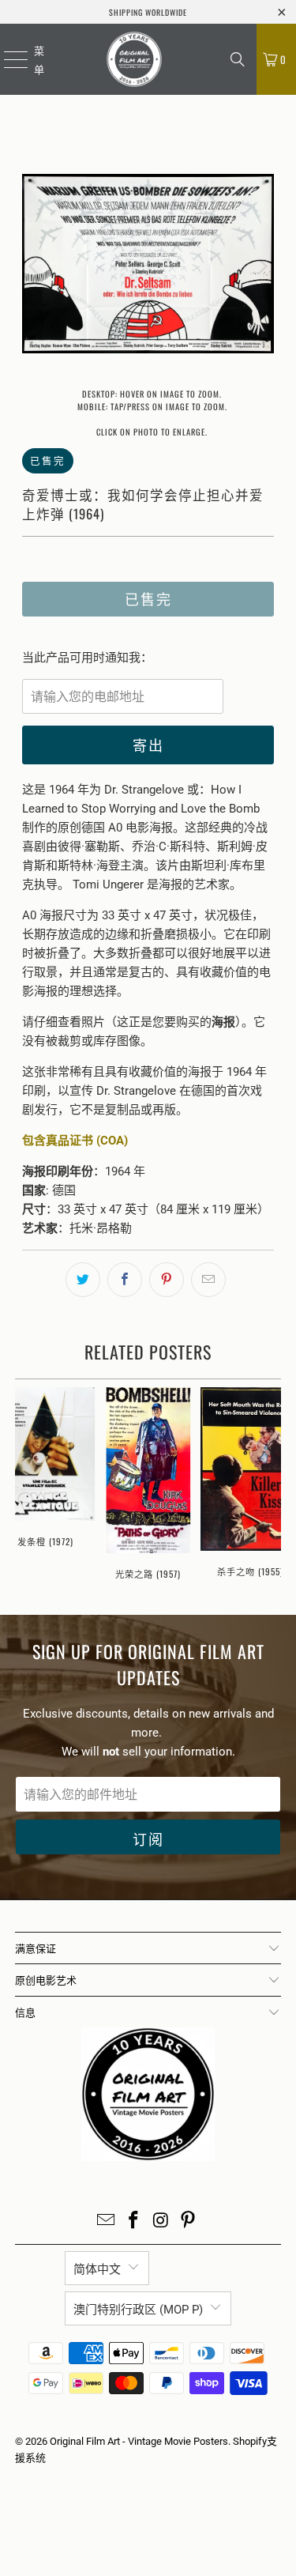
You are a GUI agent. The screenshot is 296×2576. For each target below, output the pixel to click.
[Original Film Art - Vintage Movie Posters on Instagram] (161, 2221)
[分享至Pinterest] (167, 1280)
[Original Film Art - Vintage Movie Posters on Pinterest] (189, 2221)
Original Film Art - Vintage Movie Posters (139, 2441)
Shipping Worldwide (148, 12)
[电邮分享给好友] (208, 1280)
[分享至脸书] (125, 1280)
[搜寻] (238, 59)
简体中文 (97, 2269)
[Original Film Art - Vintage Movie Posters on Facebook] (133, 2221)
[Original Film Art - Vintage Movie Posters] (134, 59)
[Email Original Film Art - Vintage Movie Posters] (107, 2221)
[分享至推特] (83, 1280)
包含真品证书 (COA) (75, 1141)
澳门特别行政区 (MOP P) (138, 2310)
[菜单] (6, 59)
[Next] (262, 266)
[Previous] (34, 266)
